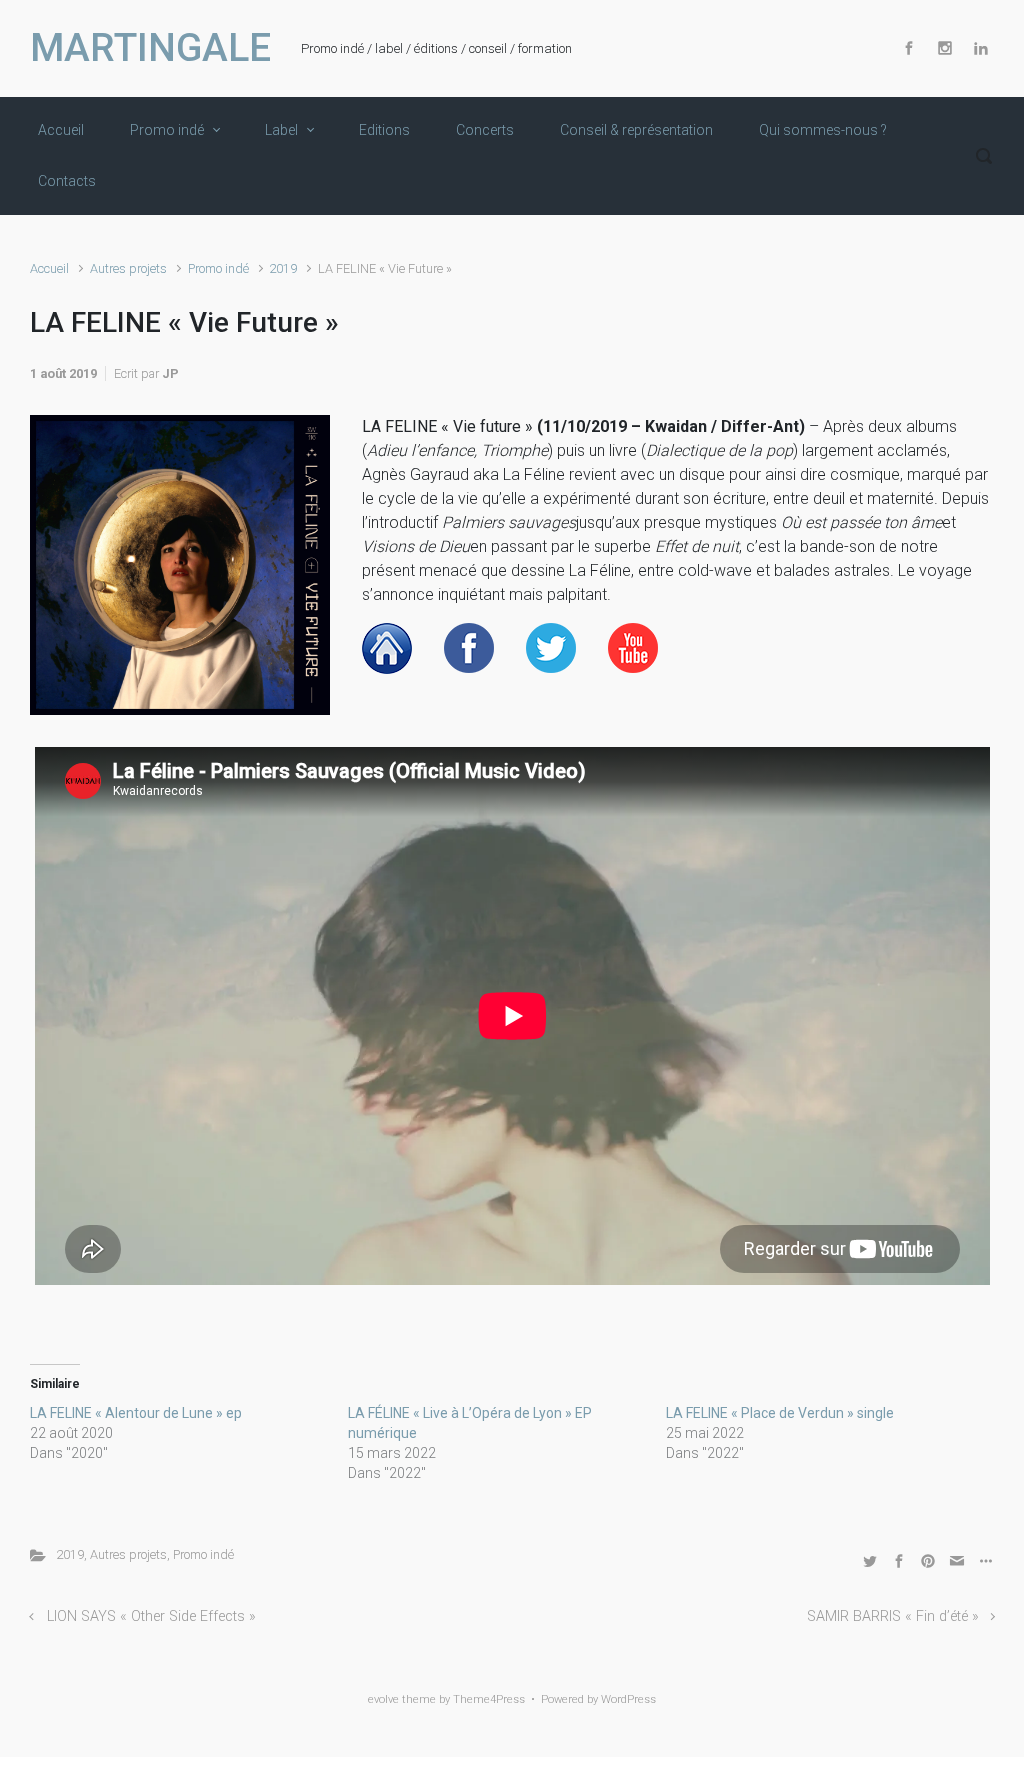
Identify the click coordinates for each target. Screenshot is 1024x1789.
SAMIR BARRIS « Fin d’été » (893, 1616)
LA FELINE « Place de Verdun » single (780, 1413)
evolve (383, 1699)
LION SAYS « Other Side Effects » (151, 1616)
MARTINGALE (150, 48)
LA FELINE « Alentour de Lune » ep (136, 1413)
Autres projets (128, 268)
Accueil (49, 268)
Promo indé (218, 268)
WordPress (628, 1699)
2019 (283, 268)
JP (170, 373)
